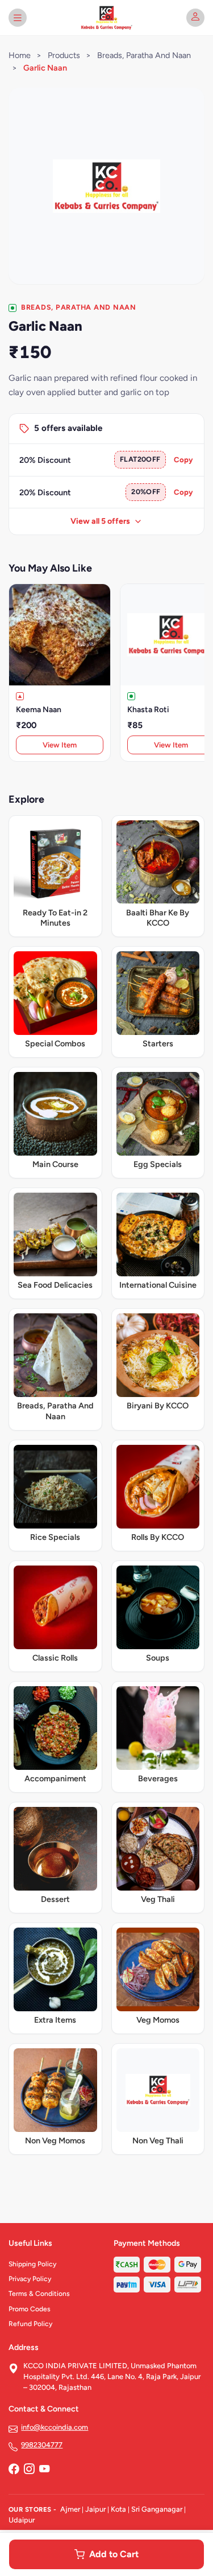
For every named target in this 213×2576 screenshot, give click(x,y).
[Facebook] (14, 2470)
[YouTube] (44, 2470)
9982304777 (42, 2445)
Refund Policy (30, 2324)
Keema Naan (39, 710)
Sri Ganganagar (157, 2509)
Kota (118, 2509)
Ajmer (70, 2509)
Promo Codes (30, 2309)
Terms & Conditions (39, 2294)
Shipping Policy (32, 2264)
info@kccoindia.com (55, 2427)
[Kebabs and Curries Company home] (106, 18)
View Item (60, 745)
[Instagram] (29, 2470)
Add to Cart (114, 2554)
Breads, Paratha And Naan (144, 55)
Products (64, 55)
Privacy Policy (30, 2279)
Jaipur (95, 2509)
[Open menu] (18, 18)
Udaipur (22, 2520)
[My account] (195, 18)
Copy (183, 460)
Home (20, 55)
